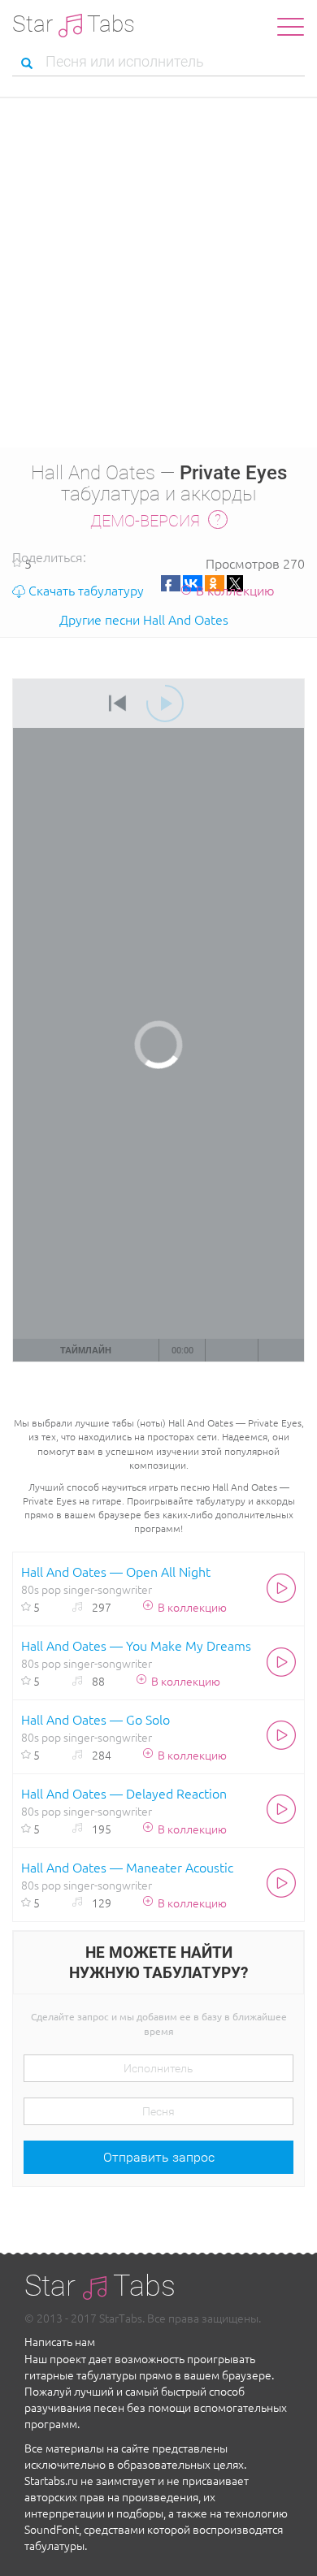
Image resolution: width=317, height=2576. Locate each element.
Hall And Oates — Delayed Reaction (124, 1793)
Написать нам (60, 2341)
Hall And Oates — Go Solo (96, 1719)
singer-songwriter (108, 1589)
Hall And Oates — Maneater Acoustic (127, 1867)
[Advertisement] (158, 281)
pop (51, 1589)
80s (30, 1589)
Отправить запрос (159, 2157)
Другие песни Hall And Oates (144, 619)
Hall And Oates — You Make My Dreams (136, 1645)
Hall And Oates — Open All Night (116, 1571)
